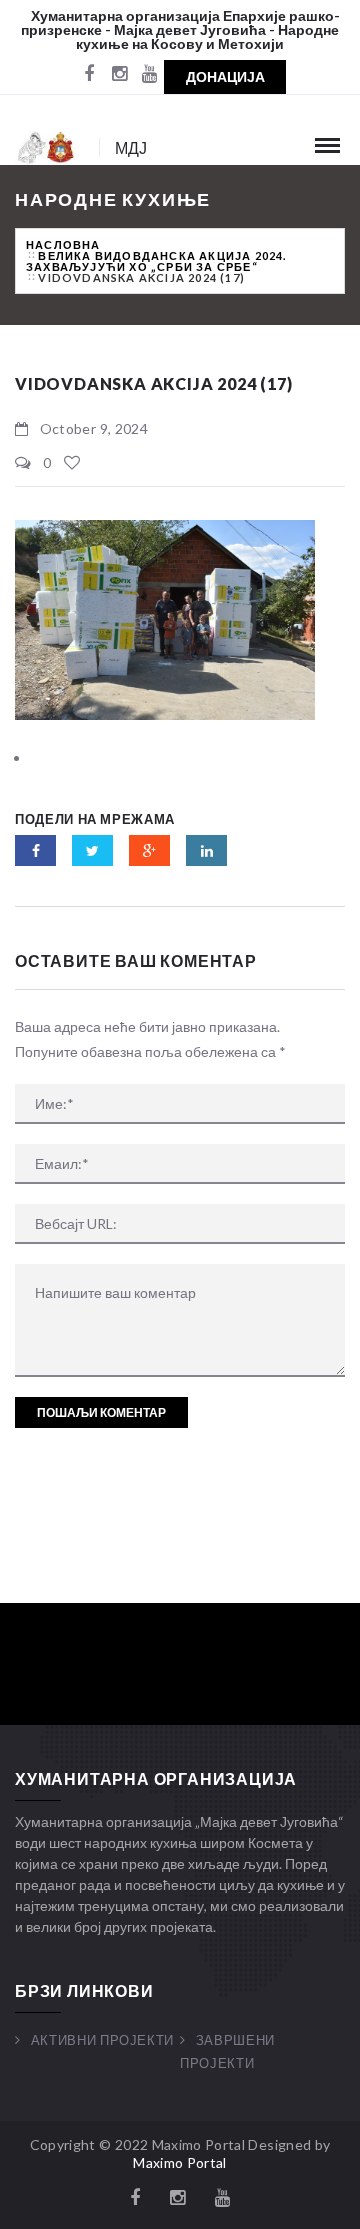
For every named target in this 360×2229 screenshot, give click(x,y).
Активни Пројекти (102, 2040)
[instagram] (119, 75)
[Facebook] (89, 75)
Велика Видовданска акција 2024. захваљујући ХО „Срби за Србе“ (156, 261)
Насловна (63, 244)
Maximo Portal (180, 2162)
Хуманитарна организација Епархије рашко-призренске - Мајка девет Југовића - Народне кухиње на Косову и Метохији (180, 29)
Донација (225, 76)
